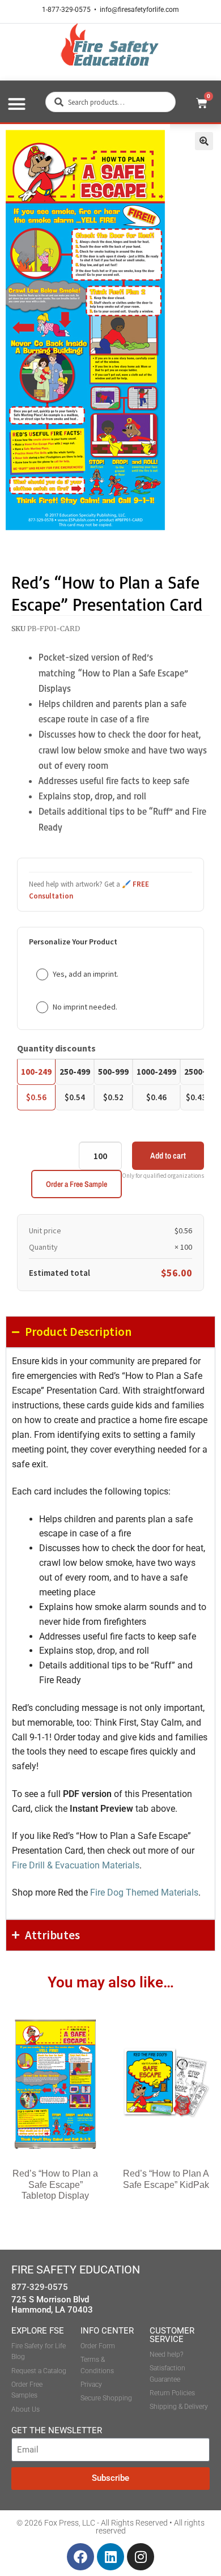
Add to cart (168, 1155)
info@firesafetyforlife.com (139, 10)
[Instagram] (141, 2557)
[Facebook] (80, 2557)
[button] (204, 141)
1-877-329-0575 (66, 10)
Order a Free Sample (76, 1184)
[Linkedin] (110, 2557)
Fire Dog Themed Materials (144, 1892)
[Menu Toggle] (17, 104)
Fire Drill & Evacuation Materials (76, 1865)
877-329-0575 (40, 2287)
